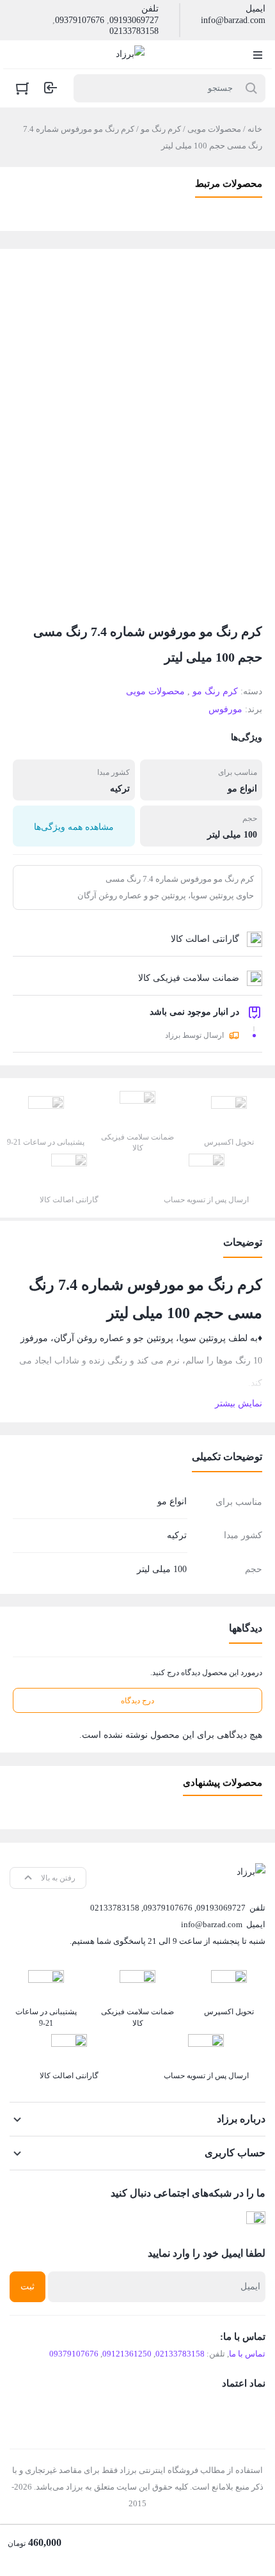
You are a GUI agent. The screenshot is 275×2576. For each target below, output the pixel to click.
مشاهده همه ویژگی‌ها (74, 827)
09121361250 (127, 2354)
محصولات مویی (214, 129)
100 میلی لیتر (232, 835)
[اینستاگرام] (256, 2221)
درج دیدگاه (137, 1701)
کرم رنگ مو (161, 129)
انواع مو (242, 789)
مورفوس (225, 709)
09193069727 (134, 20)
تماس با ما (247, 2354)
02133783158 (134, 31)
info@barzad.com (233, 20)
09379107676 (80, 20)
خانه (255, 129)
